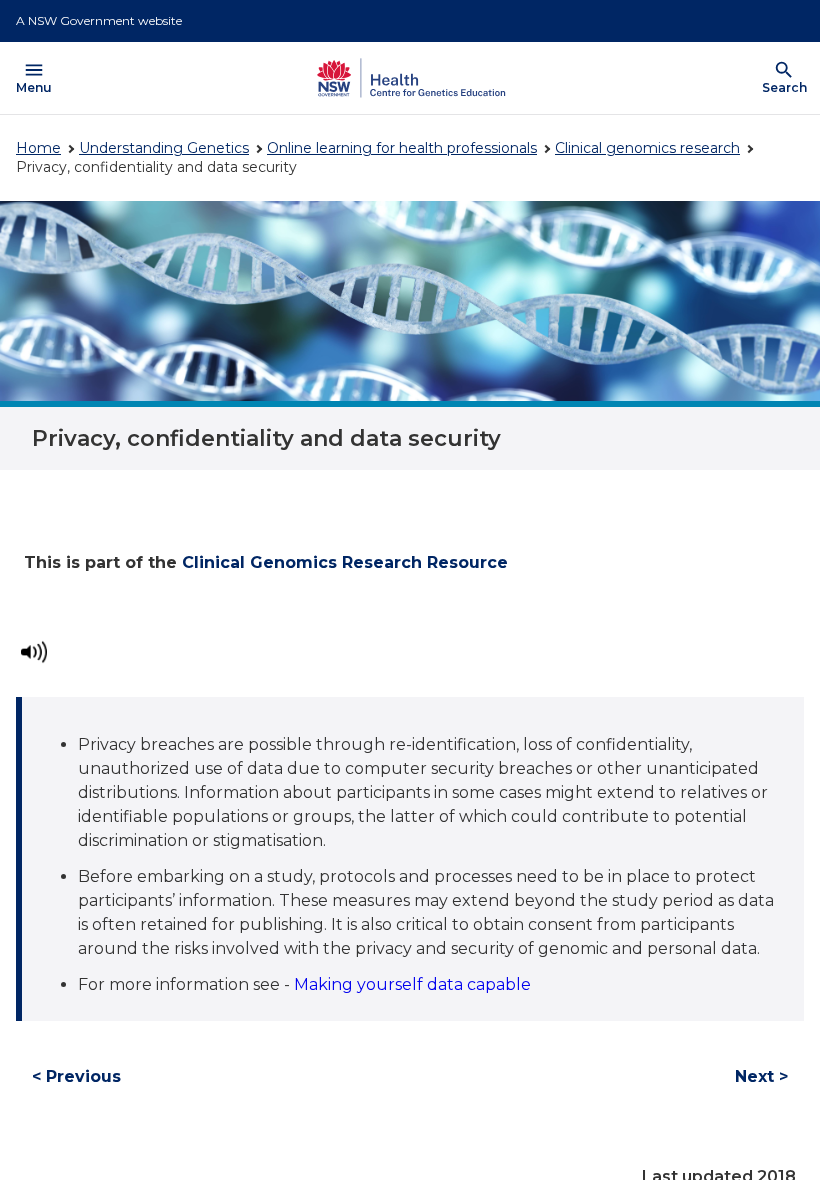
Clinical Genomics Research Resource (345, 562)
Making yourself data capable (414, 984)
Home (38, 148)
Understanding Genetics (164, 148)
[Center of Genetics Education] (408, 78)
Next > (761, 1076)
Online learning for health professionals (402, 148)
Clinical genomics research (647, 148)
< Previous (76, 1076)
